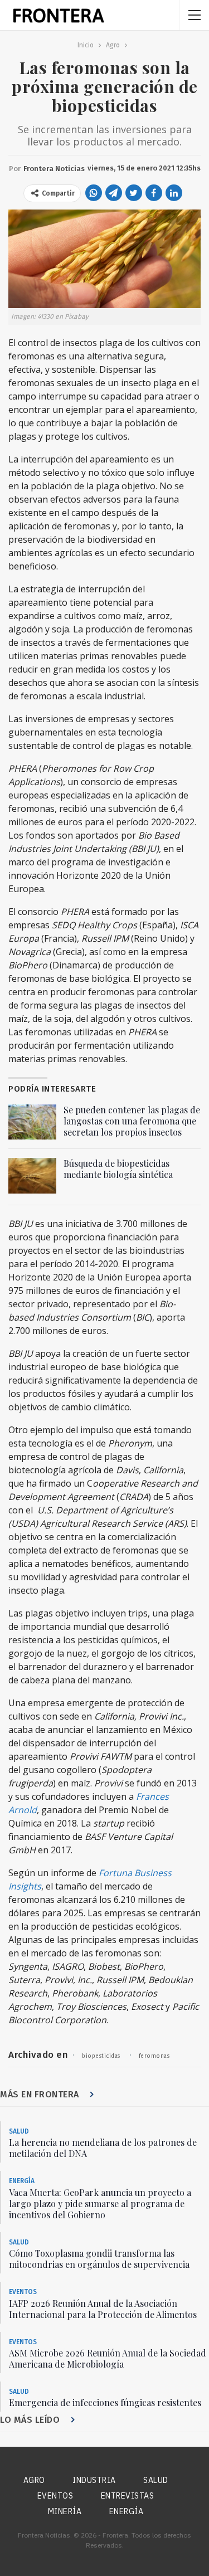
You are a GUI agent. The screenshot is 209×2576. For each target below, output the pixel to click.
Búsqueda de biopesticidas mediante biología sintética (118, 1169)
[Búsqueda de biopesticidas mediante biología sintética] (32, 1176)
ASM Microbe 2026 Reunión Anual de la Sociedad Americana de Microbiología (108, 2358)
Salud (19, 2131)
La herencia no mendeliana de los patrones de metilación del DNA (103, 2148)
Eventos (23, 2292)
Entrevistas (128, 2496)
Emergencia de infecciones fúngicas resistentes (105, 2402)
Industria (94, 2480)
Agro (34, 2480)
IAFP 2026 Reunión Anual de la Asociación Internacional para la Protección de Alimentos (103, 2309)
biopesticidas (101, 2056)
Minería (65, 2511)
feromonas (154, 2056)
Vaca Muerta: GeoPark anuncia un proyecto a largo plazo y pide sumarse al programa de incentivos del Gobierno (100, 2204)
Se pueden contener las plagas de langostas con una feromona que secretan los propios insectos (132, 1121)
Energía (22, 2181)
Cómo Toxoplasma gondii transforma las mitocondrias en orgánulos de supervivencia (99, 2259)
